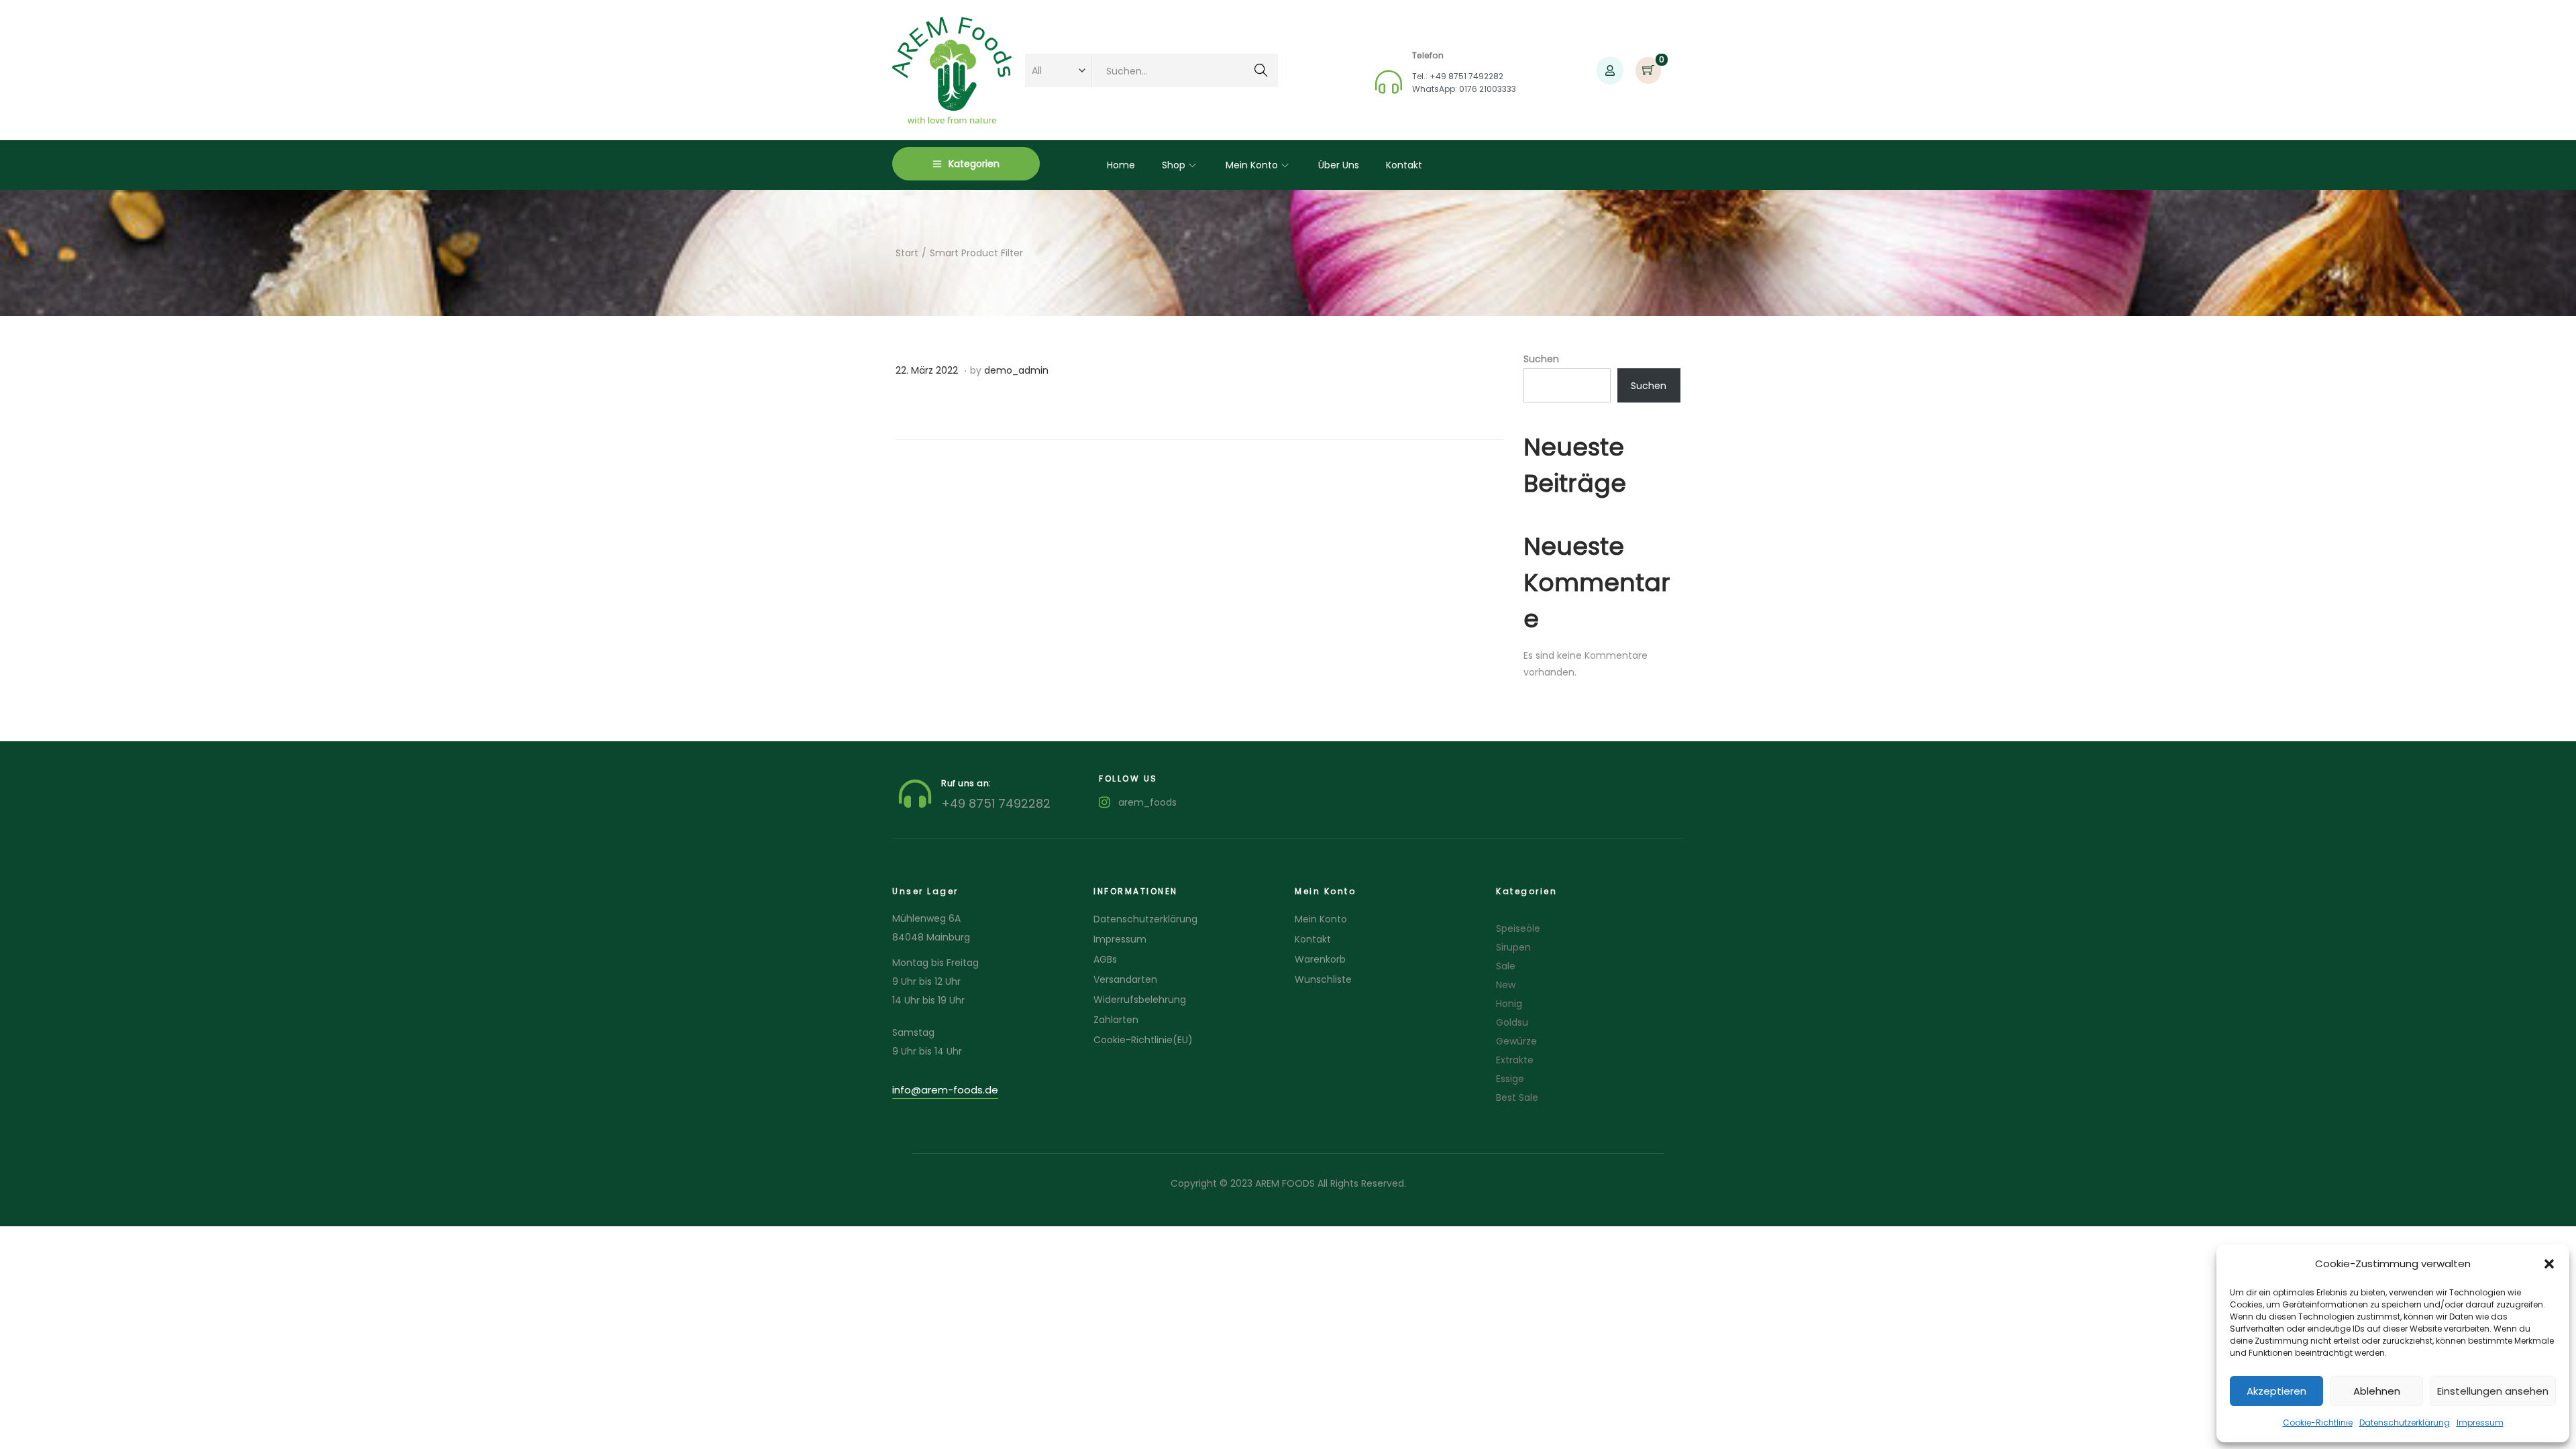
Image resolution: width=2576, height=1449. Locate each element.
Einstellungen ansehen (2493, 1391)
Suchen (1261, 72)
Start (907, 253)
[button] (2549, 1264)
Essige (1510, 1079)
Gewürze (1516, 1041)
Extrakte (1515, 1060)
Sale (1506, 966)
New (1506, 985)
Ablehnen (2377, 1391)
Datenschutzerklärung (2405, 1423)
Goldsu (1512, 1022)
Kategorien (974, 164)
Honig (1509, 1004)
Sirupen (1513, 947)
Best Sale (1517, 1097)
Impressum (2480, 1423)
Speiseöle (1518, 928)
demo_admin (1016, 370)
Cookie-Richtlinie (2318, 1423)
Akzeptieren (2276, 1391)
